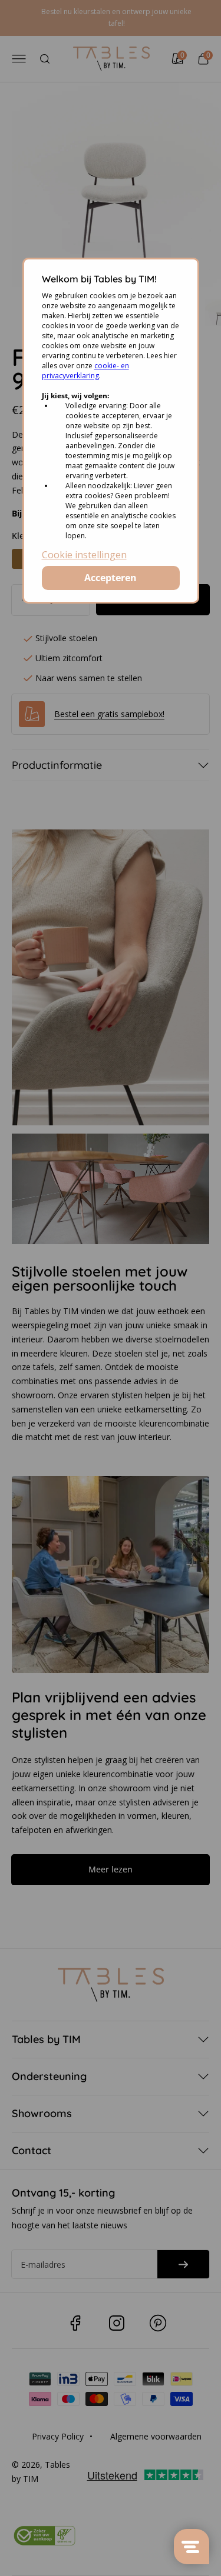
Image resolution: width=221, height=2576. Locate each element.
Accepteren (111, 578)
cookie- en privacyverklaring (85, 371)
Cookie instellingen (84, 555)
